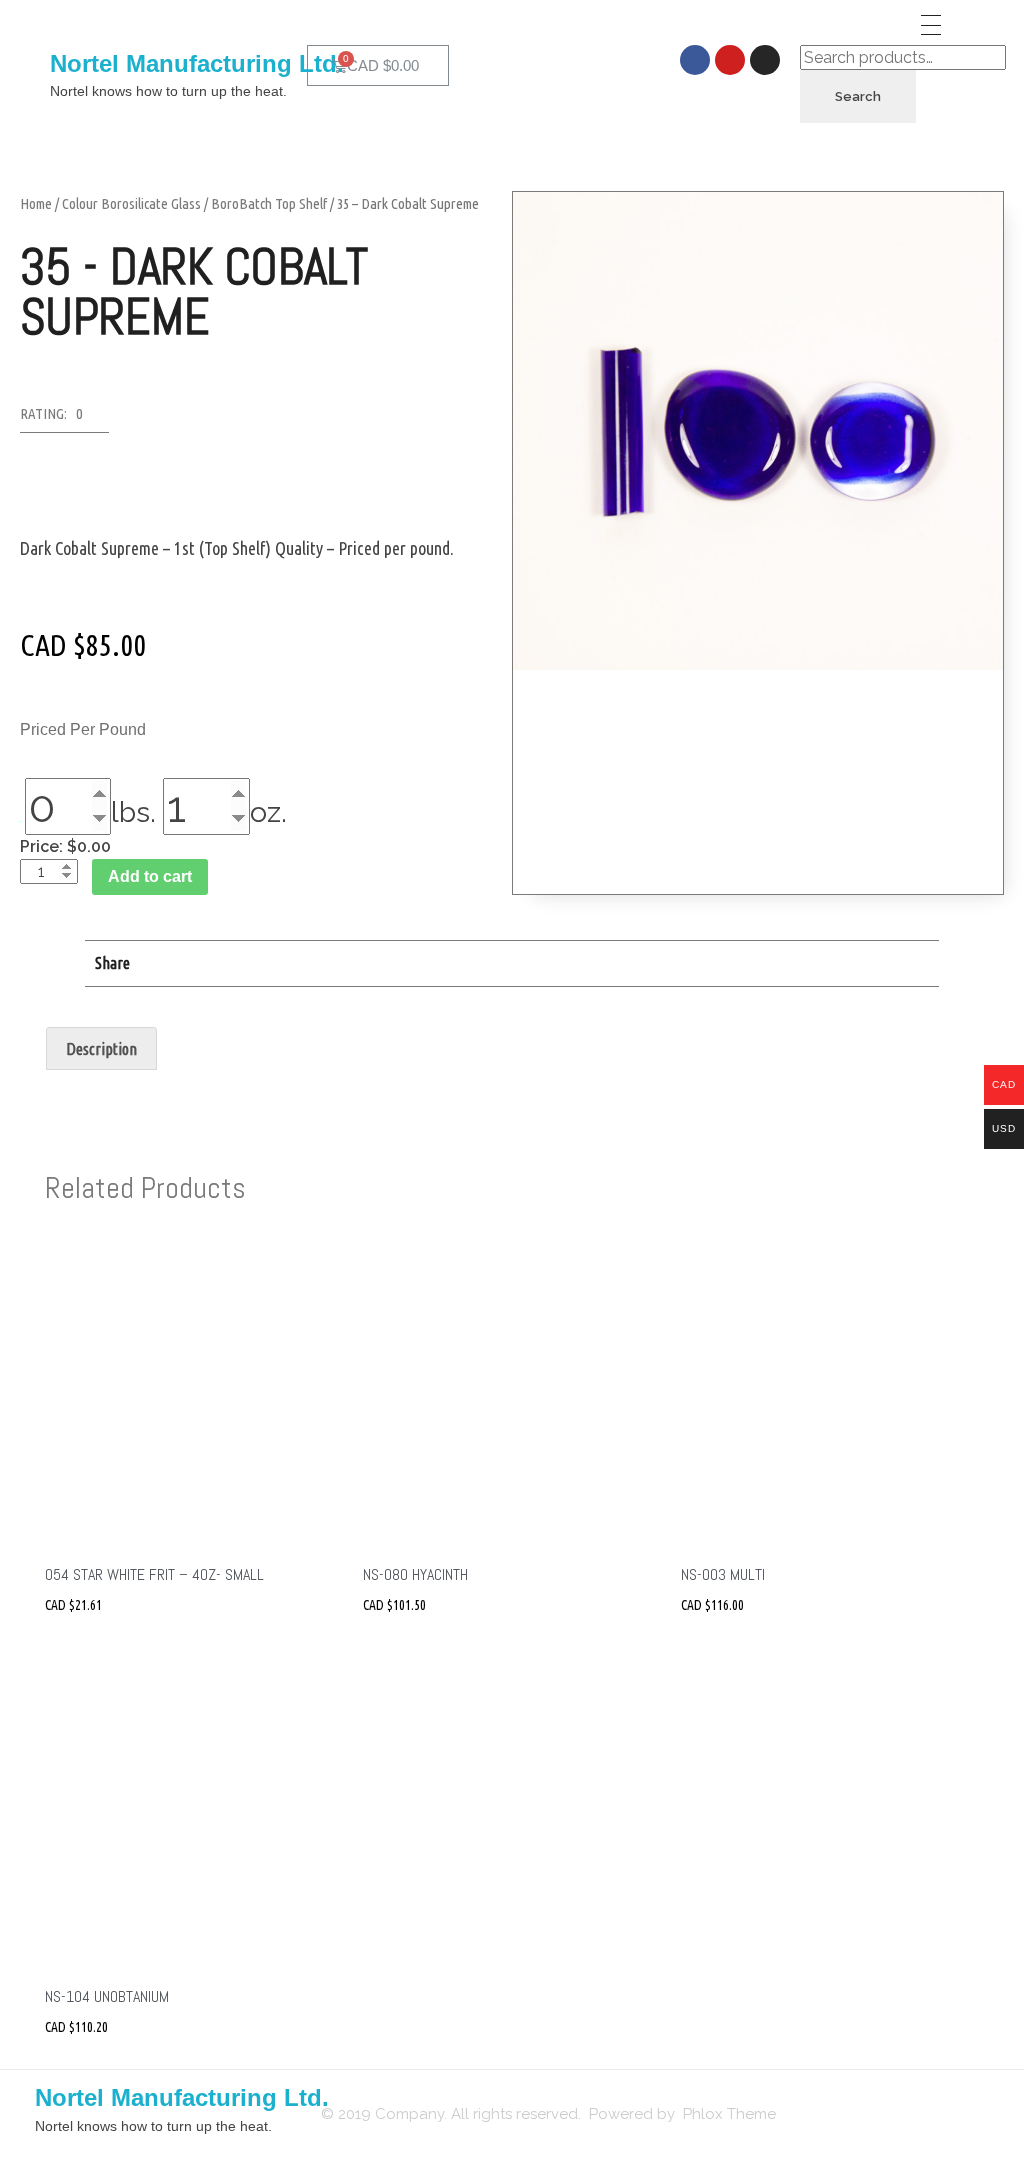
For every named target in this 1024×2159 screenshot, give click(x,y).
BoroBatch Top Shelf (269, 203)
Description (101, 1049)
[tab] (101, 1049)
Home (36, 203)
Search (858, 96)
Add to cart (150, 876)
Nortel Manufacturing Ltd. (197, 63)
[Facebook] (695, 60)
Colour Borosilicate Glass (131, 203)
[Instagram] (765, 60)
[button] (64, 419)
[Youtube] (730, 60)
